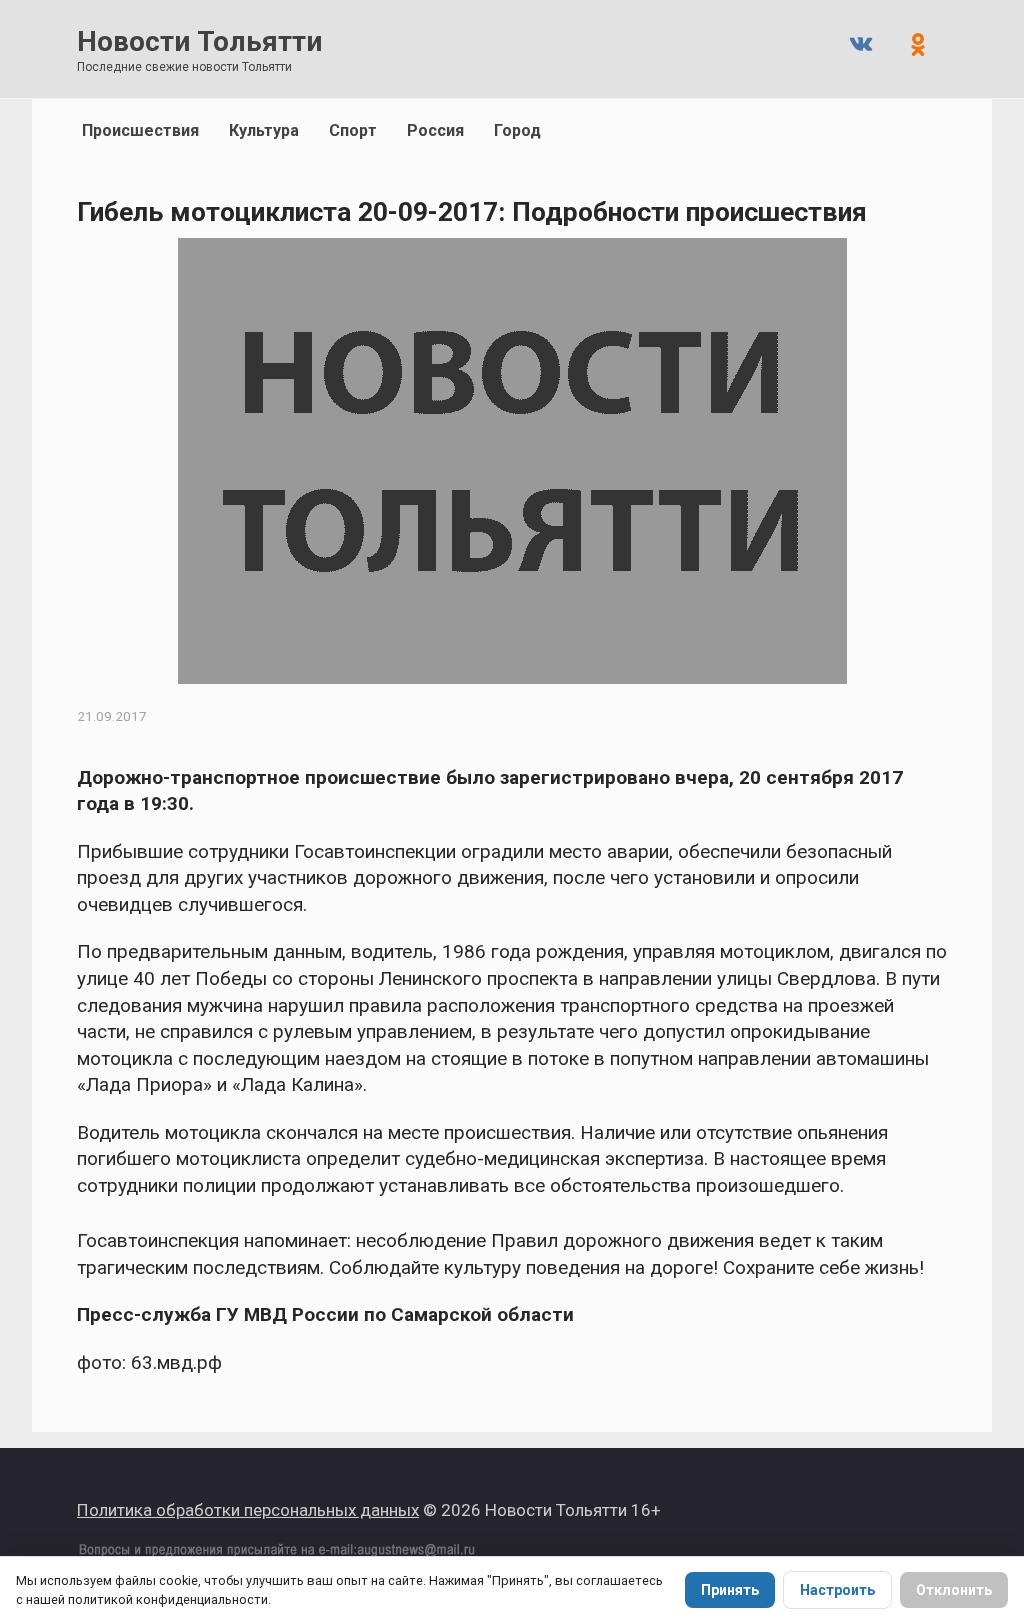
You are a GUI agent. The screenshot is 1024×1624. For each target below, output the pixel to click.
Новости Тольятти (199, 41)
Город (517, 130)
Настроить (837, 1590)
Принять (730, 1590)
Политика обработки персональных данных (248, 1510)
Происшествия (140, 130)
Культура (264, 130)
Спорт (353, 130)
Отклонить (954, 1590)
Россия (435, 130)
